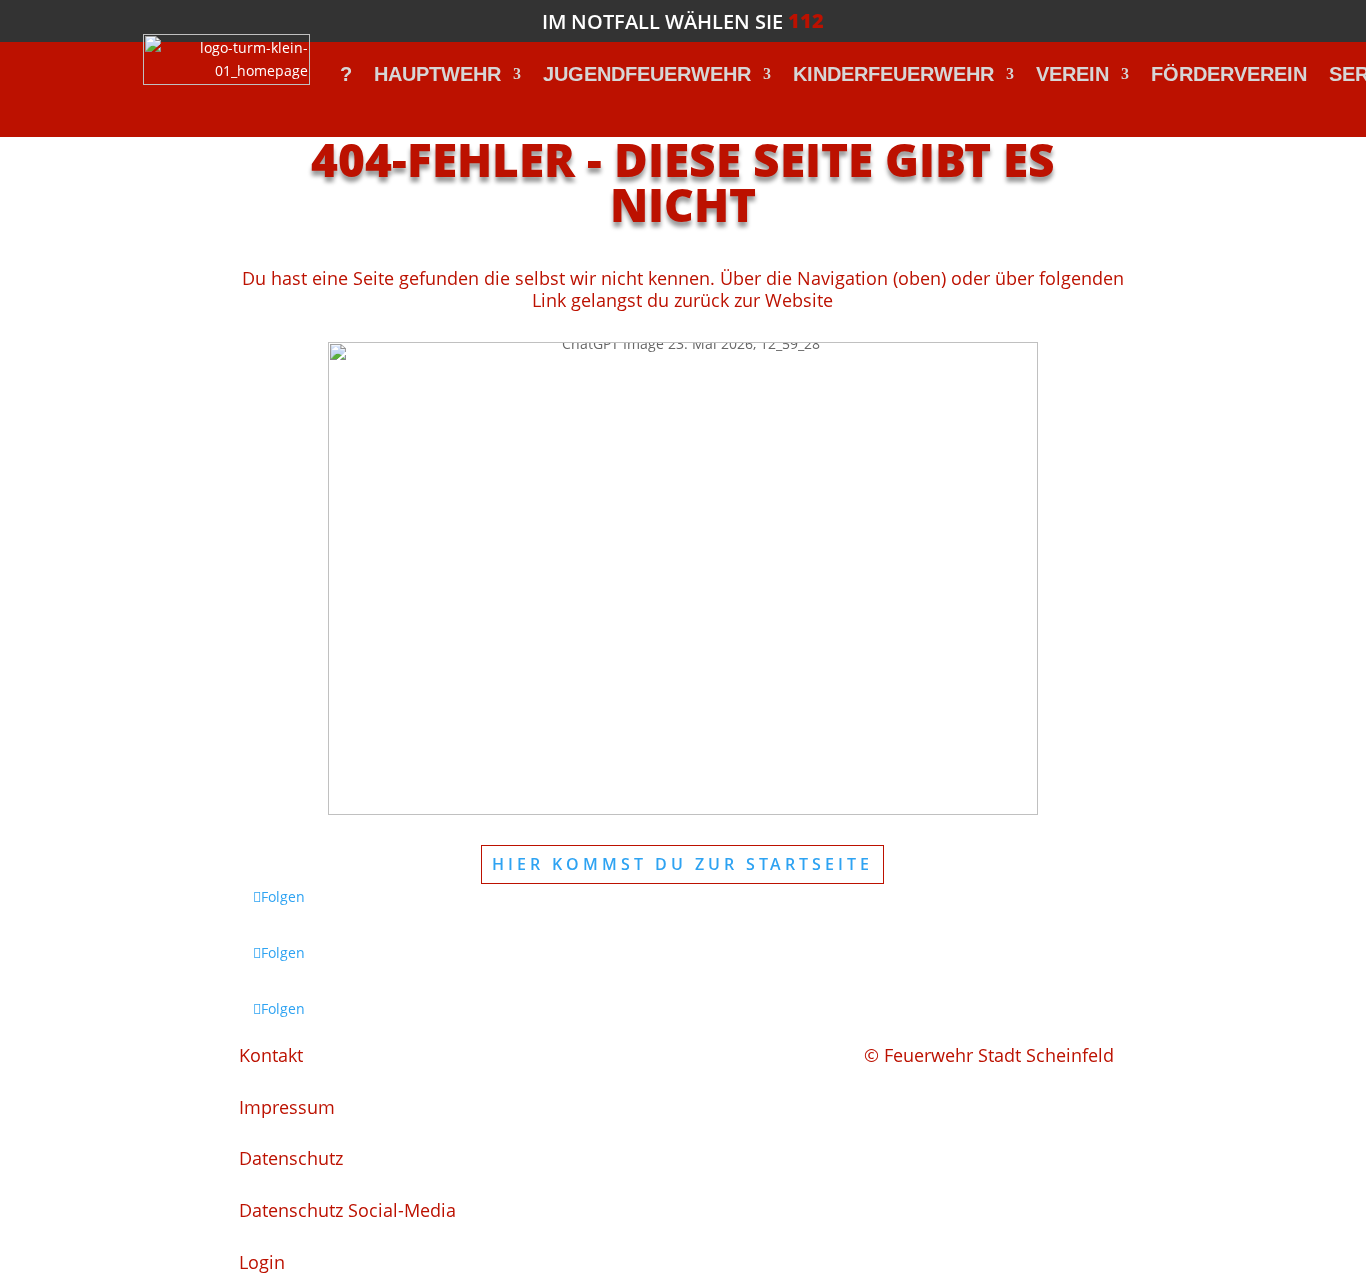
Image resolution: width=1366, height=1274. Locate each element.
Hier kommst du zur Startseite (682, 864)
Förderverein (1229, 74)
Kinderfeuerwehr (893, 74)
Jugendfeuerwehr (647, 74)
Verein (1072, 74)
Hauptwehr (437, 74)
